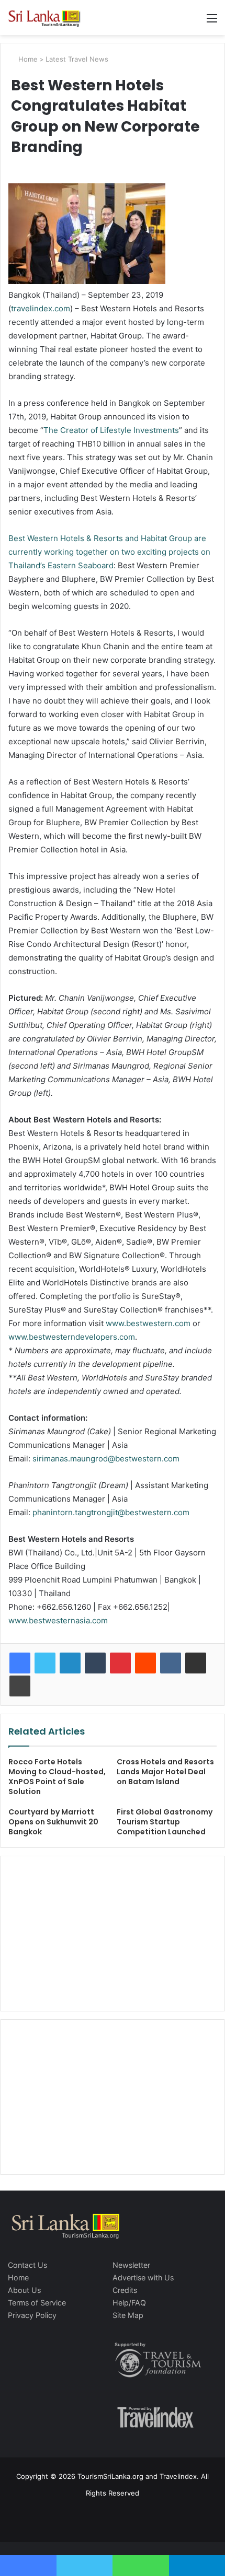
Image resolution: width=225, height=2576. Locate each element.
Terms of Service (37, 2303)
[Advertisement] (113, 1932)
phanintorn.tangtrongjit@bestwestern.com (111, 1512)
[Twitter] (45, 1663)
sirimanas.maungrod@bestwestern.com (106, 1459)
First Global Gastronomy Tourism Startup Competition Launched (165, 1822)
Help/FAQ (129, 2303)
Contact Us (27, 2265)
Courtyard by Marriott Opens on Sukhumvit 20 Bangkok (53, 1822)
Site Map (128, 2315)
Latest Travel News (77, 59)
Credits (125, 2290)
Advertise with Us (143, 2278)
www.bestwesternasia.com (58, 1620)
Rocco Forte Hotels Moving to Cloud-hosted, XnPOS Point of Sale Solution (57, 1777)
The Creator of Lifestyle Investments (111, 430)
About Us (24, 2290)
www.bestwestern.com (148, 1323)
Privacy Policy (32, 2315)
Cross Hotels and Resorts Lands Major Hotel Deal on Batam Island (165, 1772)
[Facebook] (20, 1663)
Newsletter (131, 2265)
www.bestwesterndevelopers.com (72, 1337)
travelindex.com (41, 308)
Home (27, 59)
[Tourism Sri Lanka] (50, 17)
